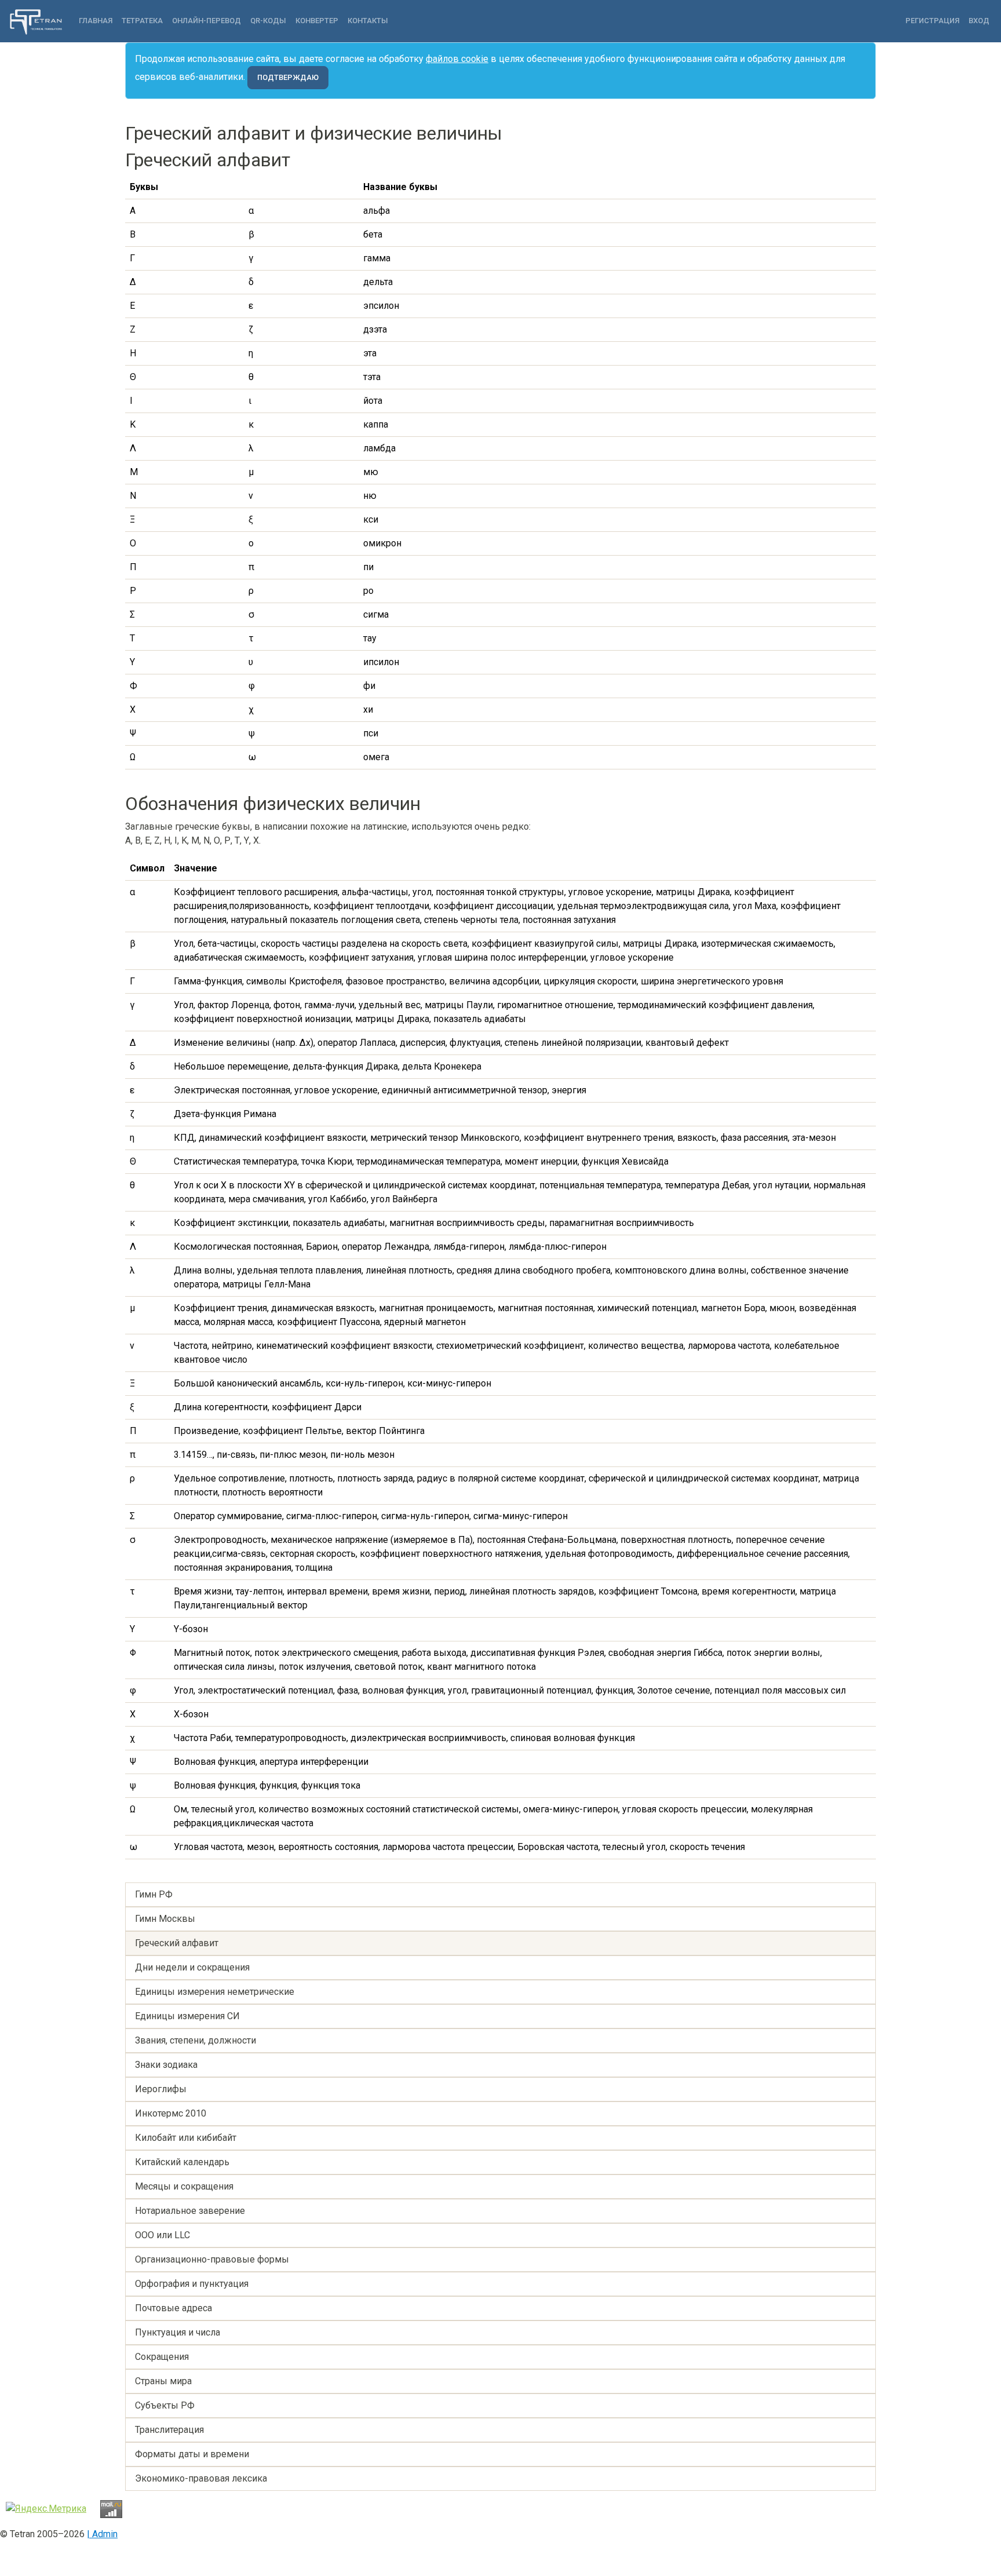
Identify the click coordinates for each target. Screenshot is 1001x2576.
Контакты (368, 21)
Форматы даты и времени (192, 2454)
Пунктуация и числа (178, 2332)
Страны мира (163, 2381)
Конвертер (317, 21)
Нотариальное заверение (190, 2211)
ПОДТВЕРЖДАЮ (288, 77)
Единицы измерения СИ (187, 2016)
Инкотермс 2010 (171, 2113)
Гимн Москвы (165, 1919)
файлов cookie (457, 59)
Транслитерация (169, 2430)
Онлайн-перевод (207, 21)
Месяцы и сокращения (184, 2186)
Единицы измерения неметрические (215, 1992)
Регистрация (932, 21)
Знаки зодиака (166, 2065)
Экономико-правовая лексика (201, 2478)
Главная (96, 21)
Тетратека (142, 21)
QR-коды (268, 21)
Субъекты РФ (165, 2405)
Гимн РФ (154, 1894)
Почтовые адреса (173, 2308)
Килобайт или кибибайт (186, 2138)
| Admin (102, 2534)
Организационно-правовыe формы (212, 2259)
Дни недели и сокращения (192, 1967)
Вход (979, 21)
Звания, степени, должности (196, 2040)
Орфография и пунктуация (192, 2284)
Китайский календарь (182, 2162)
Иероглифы (161, 2089)
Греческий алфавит (177, 1943)
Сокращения (162, 2357)
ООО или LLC (162, 2235)
